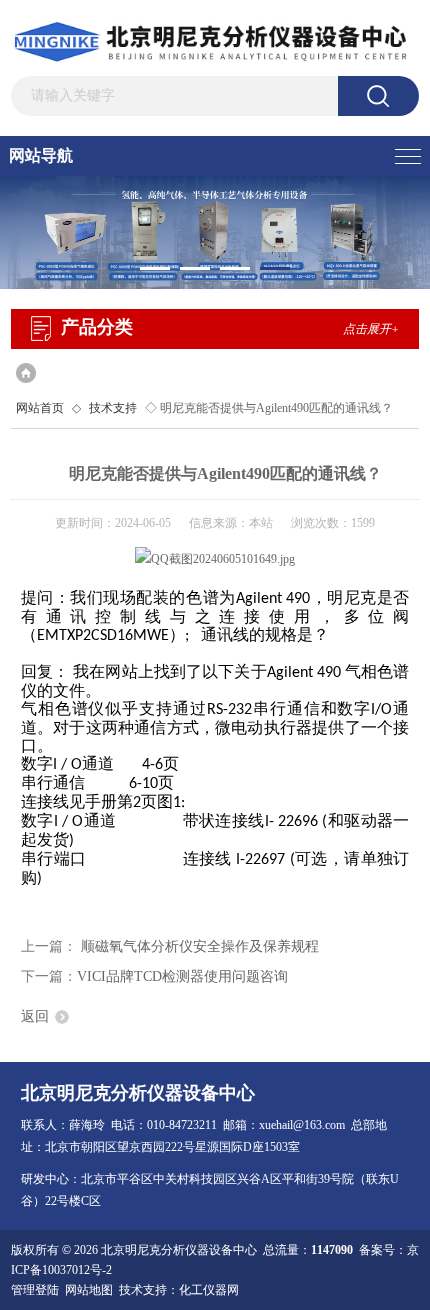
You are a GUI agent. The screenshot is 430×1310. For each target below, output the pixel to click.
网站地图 (89, 1290)
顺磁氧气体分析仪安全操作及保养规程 (200, 946)
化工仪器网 (209, 1290)
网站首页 (40, 408)
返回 (35, 1016)
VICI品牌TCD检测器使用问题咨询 (182, 976)
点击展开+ (371, 329)
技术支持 (113, 408)
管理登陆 (35, 1290)
